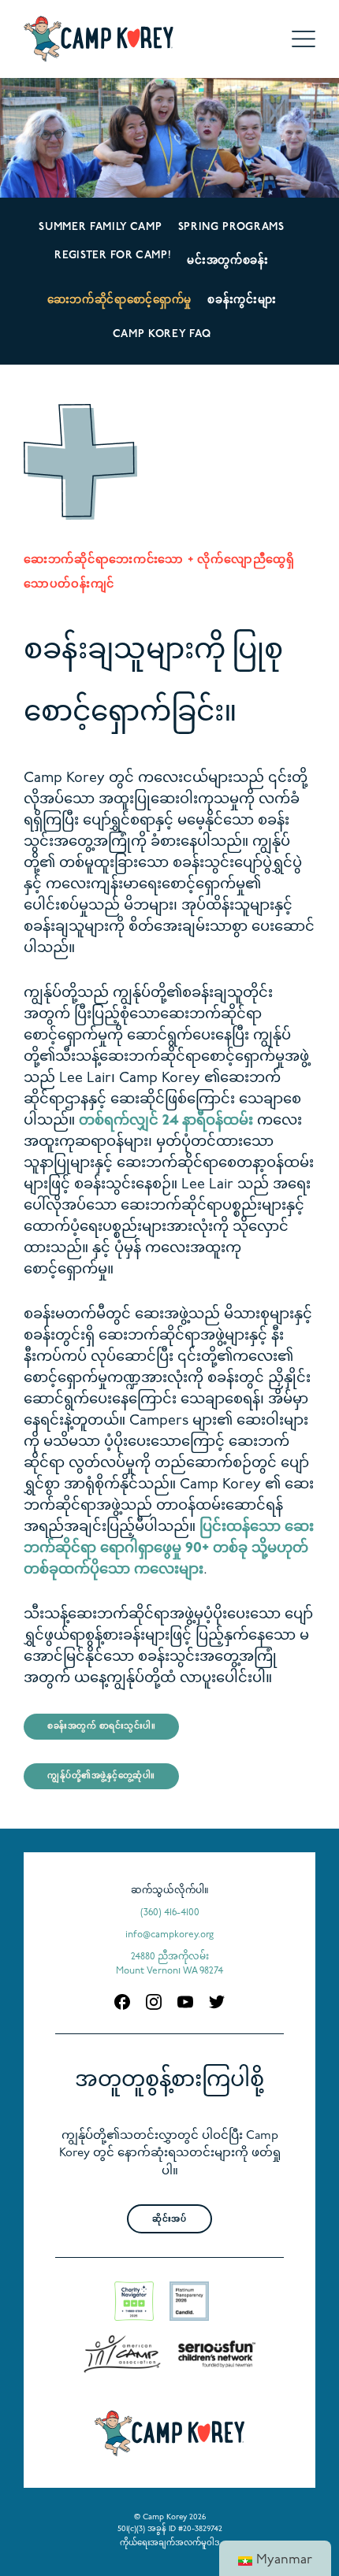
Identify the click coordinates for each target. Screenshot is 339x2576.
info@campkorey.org (169, 1935)
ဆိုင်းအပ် (169, 2220)
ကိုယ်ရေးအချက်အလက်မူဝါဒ (169, 2543)
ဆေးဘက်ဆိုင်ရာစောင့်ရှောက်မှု (119, 300)
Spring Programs (231, 227)
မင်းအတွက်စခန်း (227, 261)
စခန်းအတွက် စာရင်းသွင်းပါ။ (101, 1727)
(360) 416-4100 (170, 1913)
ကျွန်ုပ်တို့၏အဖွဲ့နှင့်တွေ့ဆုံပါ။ (101, 1776)
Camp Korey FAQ (162, 334)
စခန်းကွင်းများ (242, 300)
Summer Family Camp (100, 227)
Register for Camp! (113, 256)
